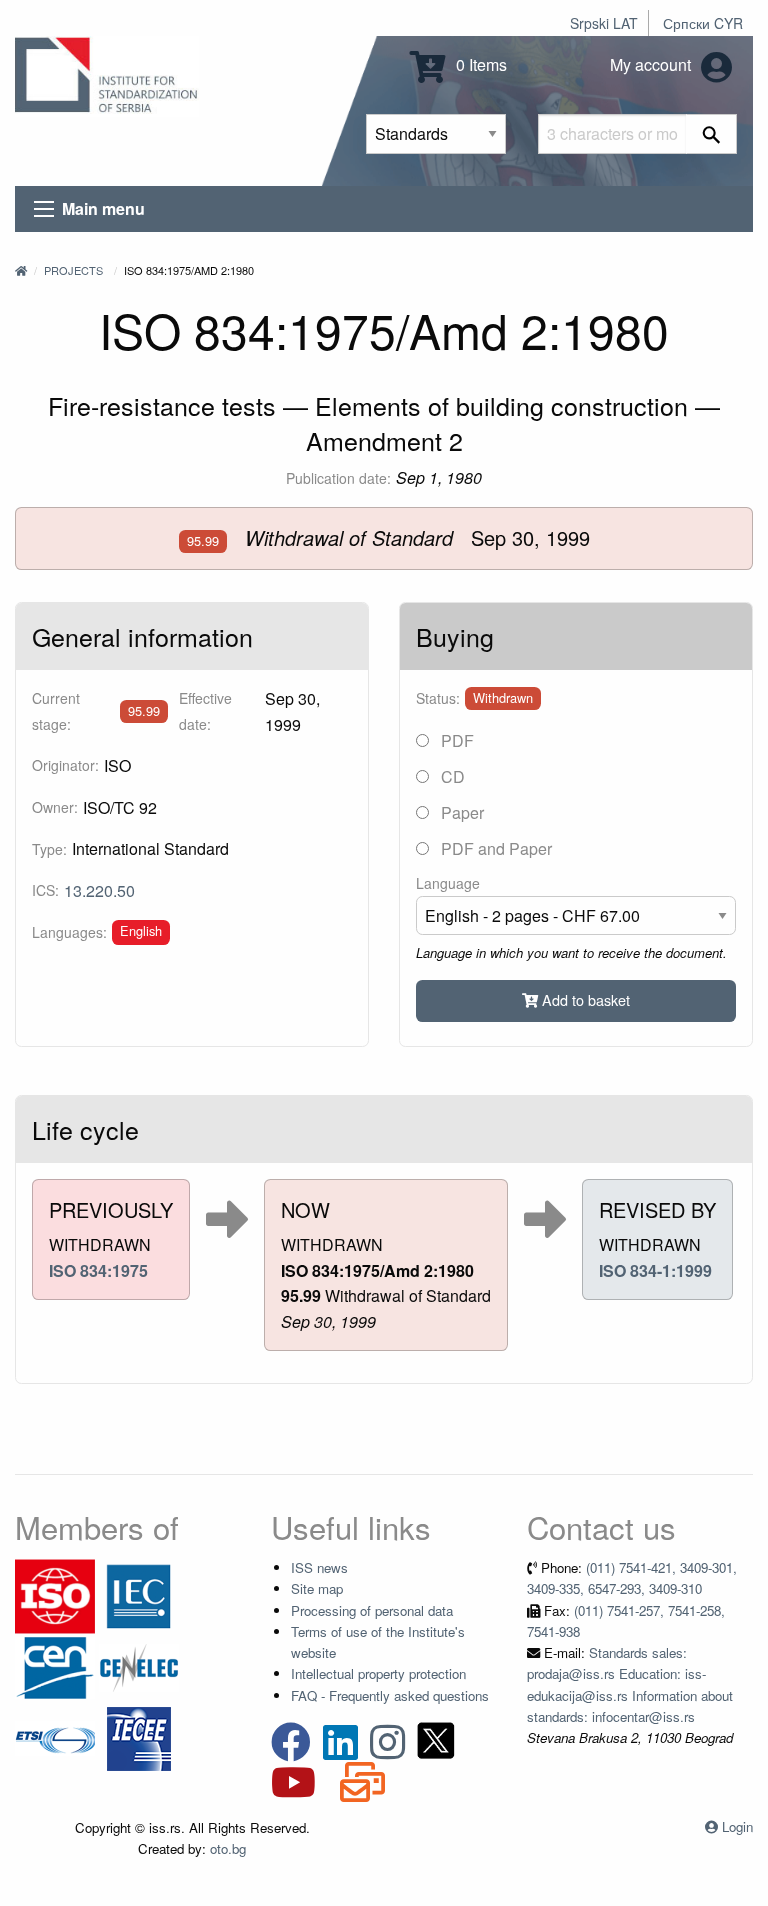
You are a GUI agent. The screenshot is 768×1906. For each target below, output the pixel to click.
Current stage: (56, 710)
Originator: (65, 765)
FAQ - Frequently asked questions (390, 1695)
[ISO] (55, 1594)
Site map (317, 1588)
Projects (73, 270)
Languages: (69, 932)
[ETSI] (55, 1736)
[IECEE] (139, 1736)
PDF (455, 740)
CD (451, 776)
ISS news (319, 1567)
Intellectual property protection (378, 1673)
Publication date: (338, 478)
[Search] (711, 134)
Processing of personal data (372, 1610)
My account (652, 64)
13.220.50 (99, 890)
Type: (49, 849)
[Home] (21, 270)
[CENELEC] (139, 1665)
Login (737, 1826)
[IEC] (139, 1594)
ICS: (45, 890)
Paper (460, 812)
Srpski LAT (604, 23)
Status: (438, 698)
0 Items (479, 64)
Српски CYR (703, 23)
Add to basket (584, 999)
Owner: (55, 807)
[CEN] (55, 1665)
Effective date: (205, 710)
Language (448, 883)
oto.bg (228, 1848)
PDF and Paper (494, 848)
